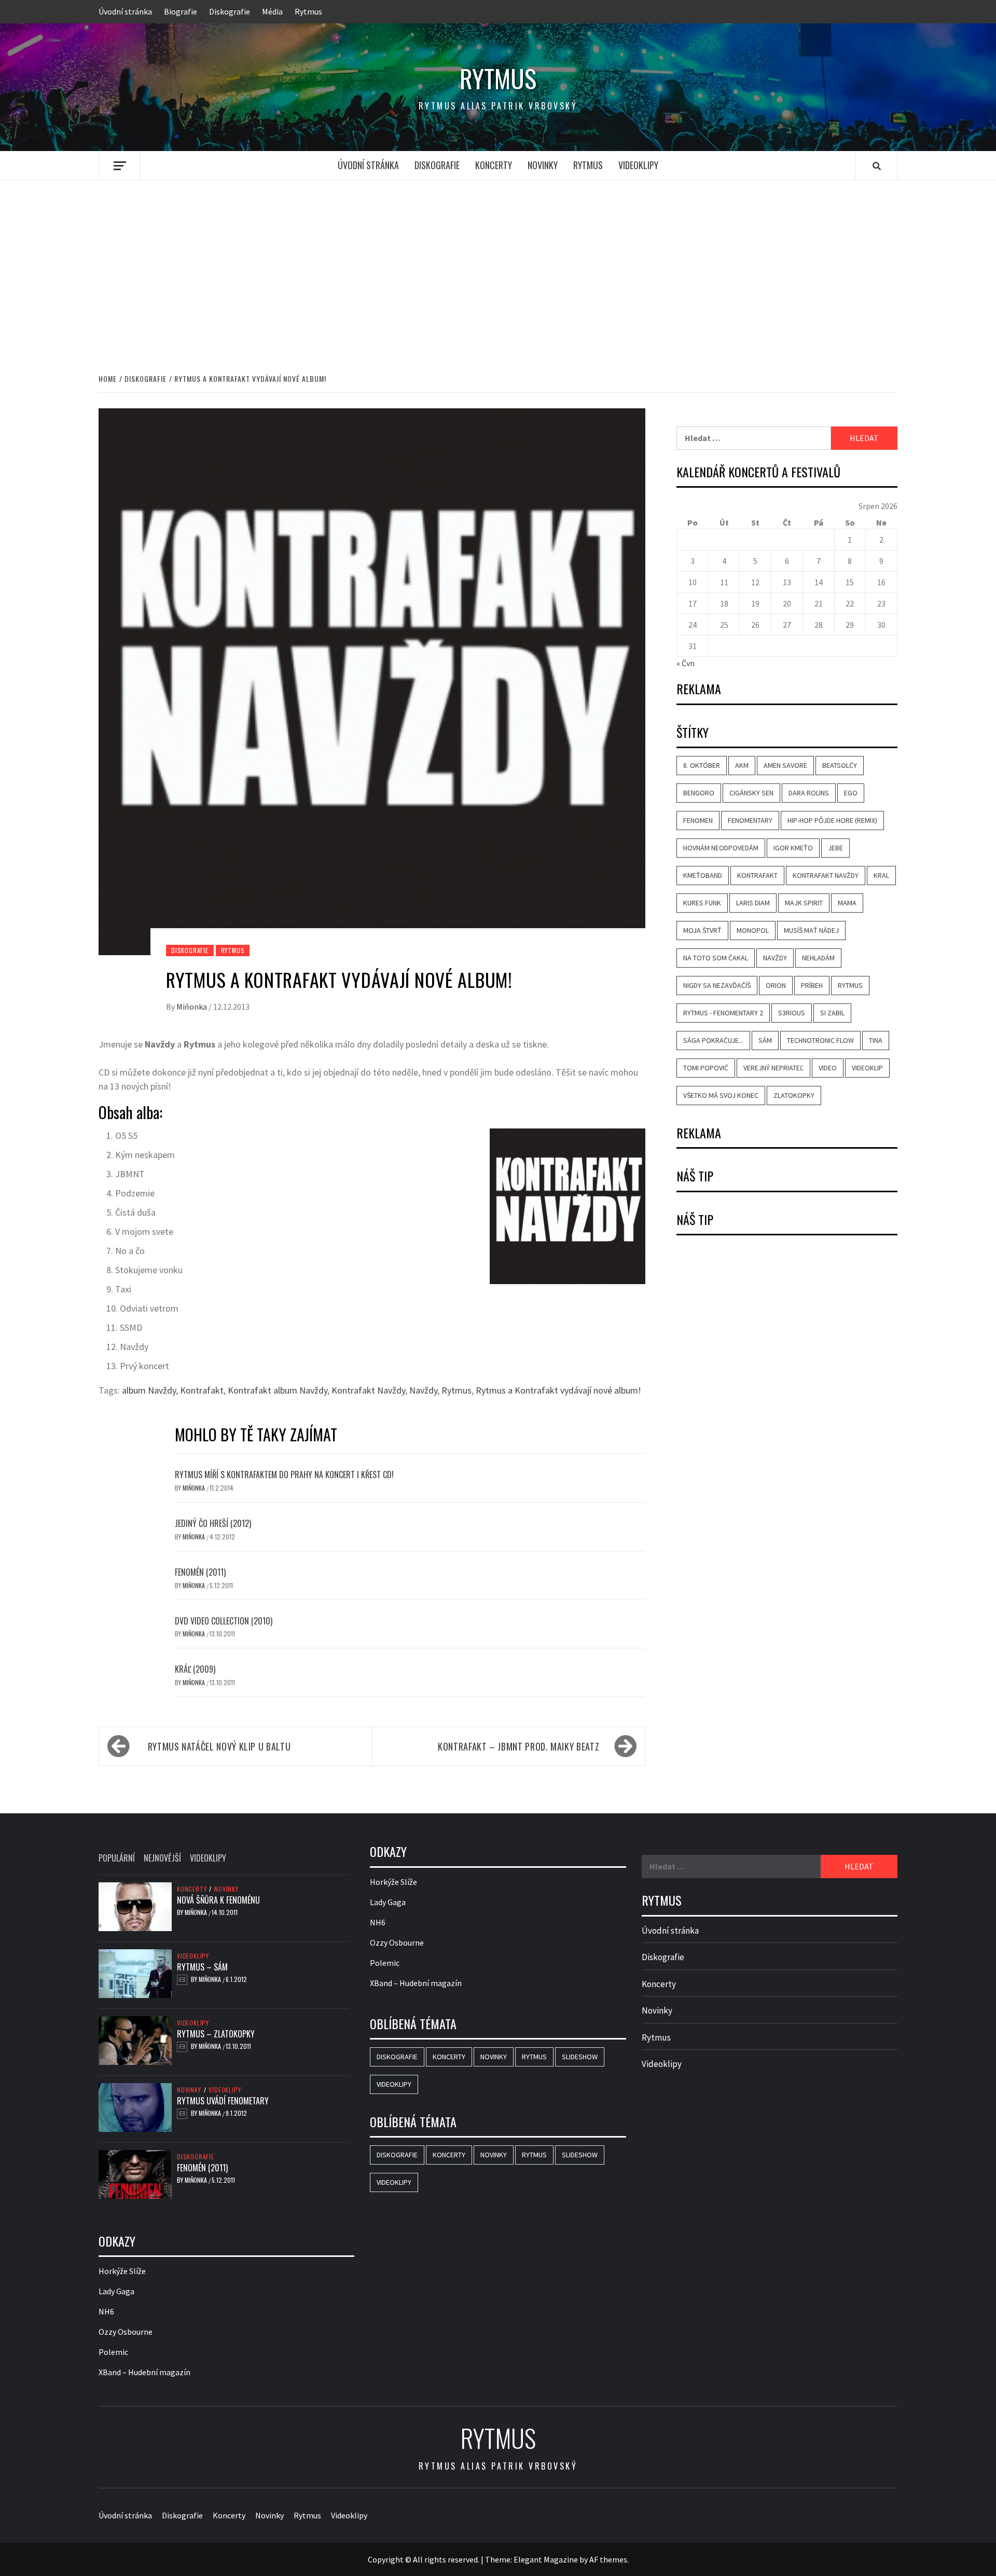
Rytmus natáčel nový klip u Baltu (219, 1746)
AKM (742, 765)
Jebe (835, 848)
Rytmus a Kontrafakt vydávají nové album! (558, 1390)
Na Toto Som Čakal (716, 958)
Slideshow (580, 2057)
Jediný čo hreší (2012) (213, 1523)
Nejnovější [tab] (162, 1858)
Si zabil (832, 1013)
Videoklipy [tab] (208, 1858)
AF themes (608, 2559)
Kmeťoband (703, 875)
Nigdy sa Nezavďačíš (717, 985)
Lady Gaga (116, 2291)
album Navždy (149, 1390)
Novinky (543, 165)
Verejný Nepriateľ (773, 1068)
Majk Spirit (804, 903)
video (828, 1068)
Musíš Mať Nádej (811, 930)
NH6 (106, 2311)
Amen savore (785, 765)
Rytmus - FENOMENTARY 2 (723, 1013)
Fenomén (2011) (200, 1572)
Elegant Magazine (546, 2559)
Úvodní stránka (125, 11)
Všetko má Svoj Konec (721, 1095)
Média (272, 11)
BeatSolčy (840, 765)
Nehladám (818, 958)
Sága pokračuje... (713, 1040)
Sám (765, 1040)
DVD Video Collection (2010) (224, 1621)
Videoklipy (638, 165)
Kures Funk (702, 903)
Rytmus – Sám (202, 1967)
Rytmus (308, 11)
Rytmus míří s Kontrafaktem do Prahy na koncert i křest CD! (284, 1475)
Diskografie (230, 11)
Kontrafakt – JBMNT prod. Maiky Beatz (518, 1746)
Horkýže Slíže (122, 2271)
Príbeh (812, 985)
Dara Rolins (809, 793)
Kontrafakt (202, 1390)
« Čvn (686, 663)
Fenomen (698, 820)
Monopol (753, 930)
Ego (851, 793)
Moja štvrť (702, 930)
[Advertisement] (498, 266)
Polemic (113, 2352)
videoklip (867, 1068)
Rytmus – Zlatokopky (216, 2034)
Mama (847, 903)
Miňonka (192, 1007)
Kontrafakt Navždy (368, 1390)
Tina (876, 1040)
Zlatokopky (794, 1095)
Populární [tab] (117, 1858)
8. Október (702, 765)
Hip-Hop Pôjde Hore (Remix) (832, 820)
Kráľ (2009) (195, 1669)
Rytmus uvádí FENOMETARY (223, 2101)
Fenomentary (750, 820)
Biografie (181, 11)
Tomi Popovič (706, 1068)
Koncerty (494, 165)
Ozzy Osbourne (126, 2332)
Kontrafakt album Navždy (278, 1390)
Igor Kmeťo (793, 848)
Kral (881, 875)
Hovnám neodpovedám (721, 848)
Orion (776, 985)
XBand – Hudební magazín (144, 2372)
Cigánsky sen (751, 793)
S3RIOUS (792, 1013)
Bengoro (699, 793)
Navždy (423, 1390)
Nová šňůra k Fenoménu (218, 1900)
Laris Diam (753, 903)
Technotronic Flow (820, 1040)
